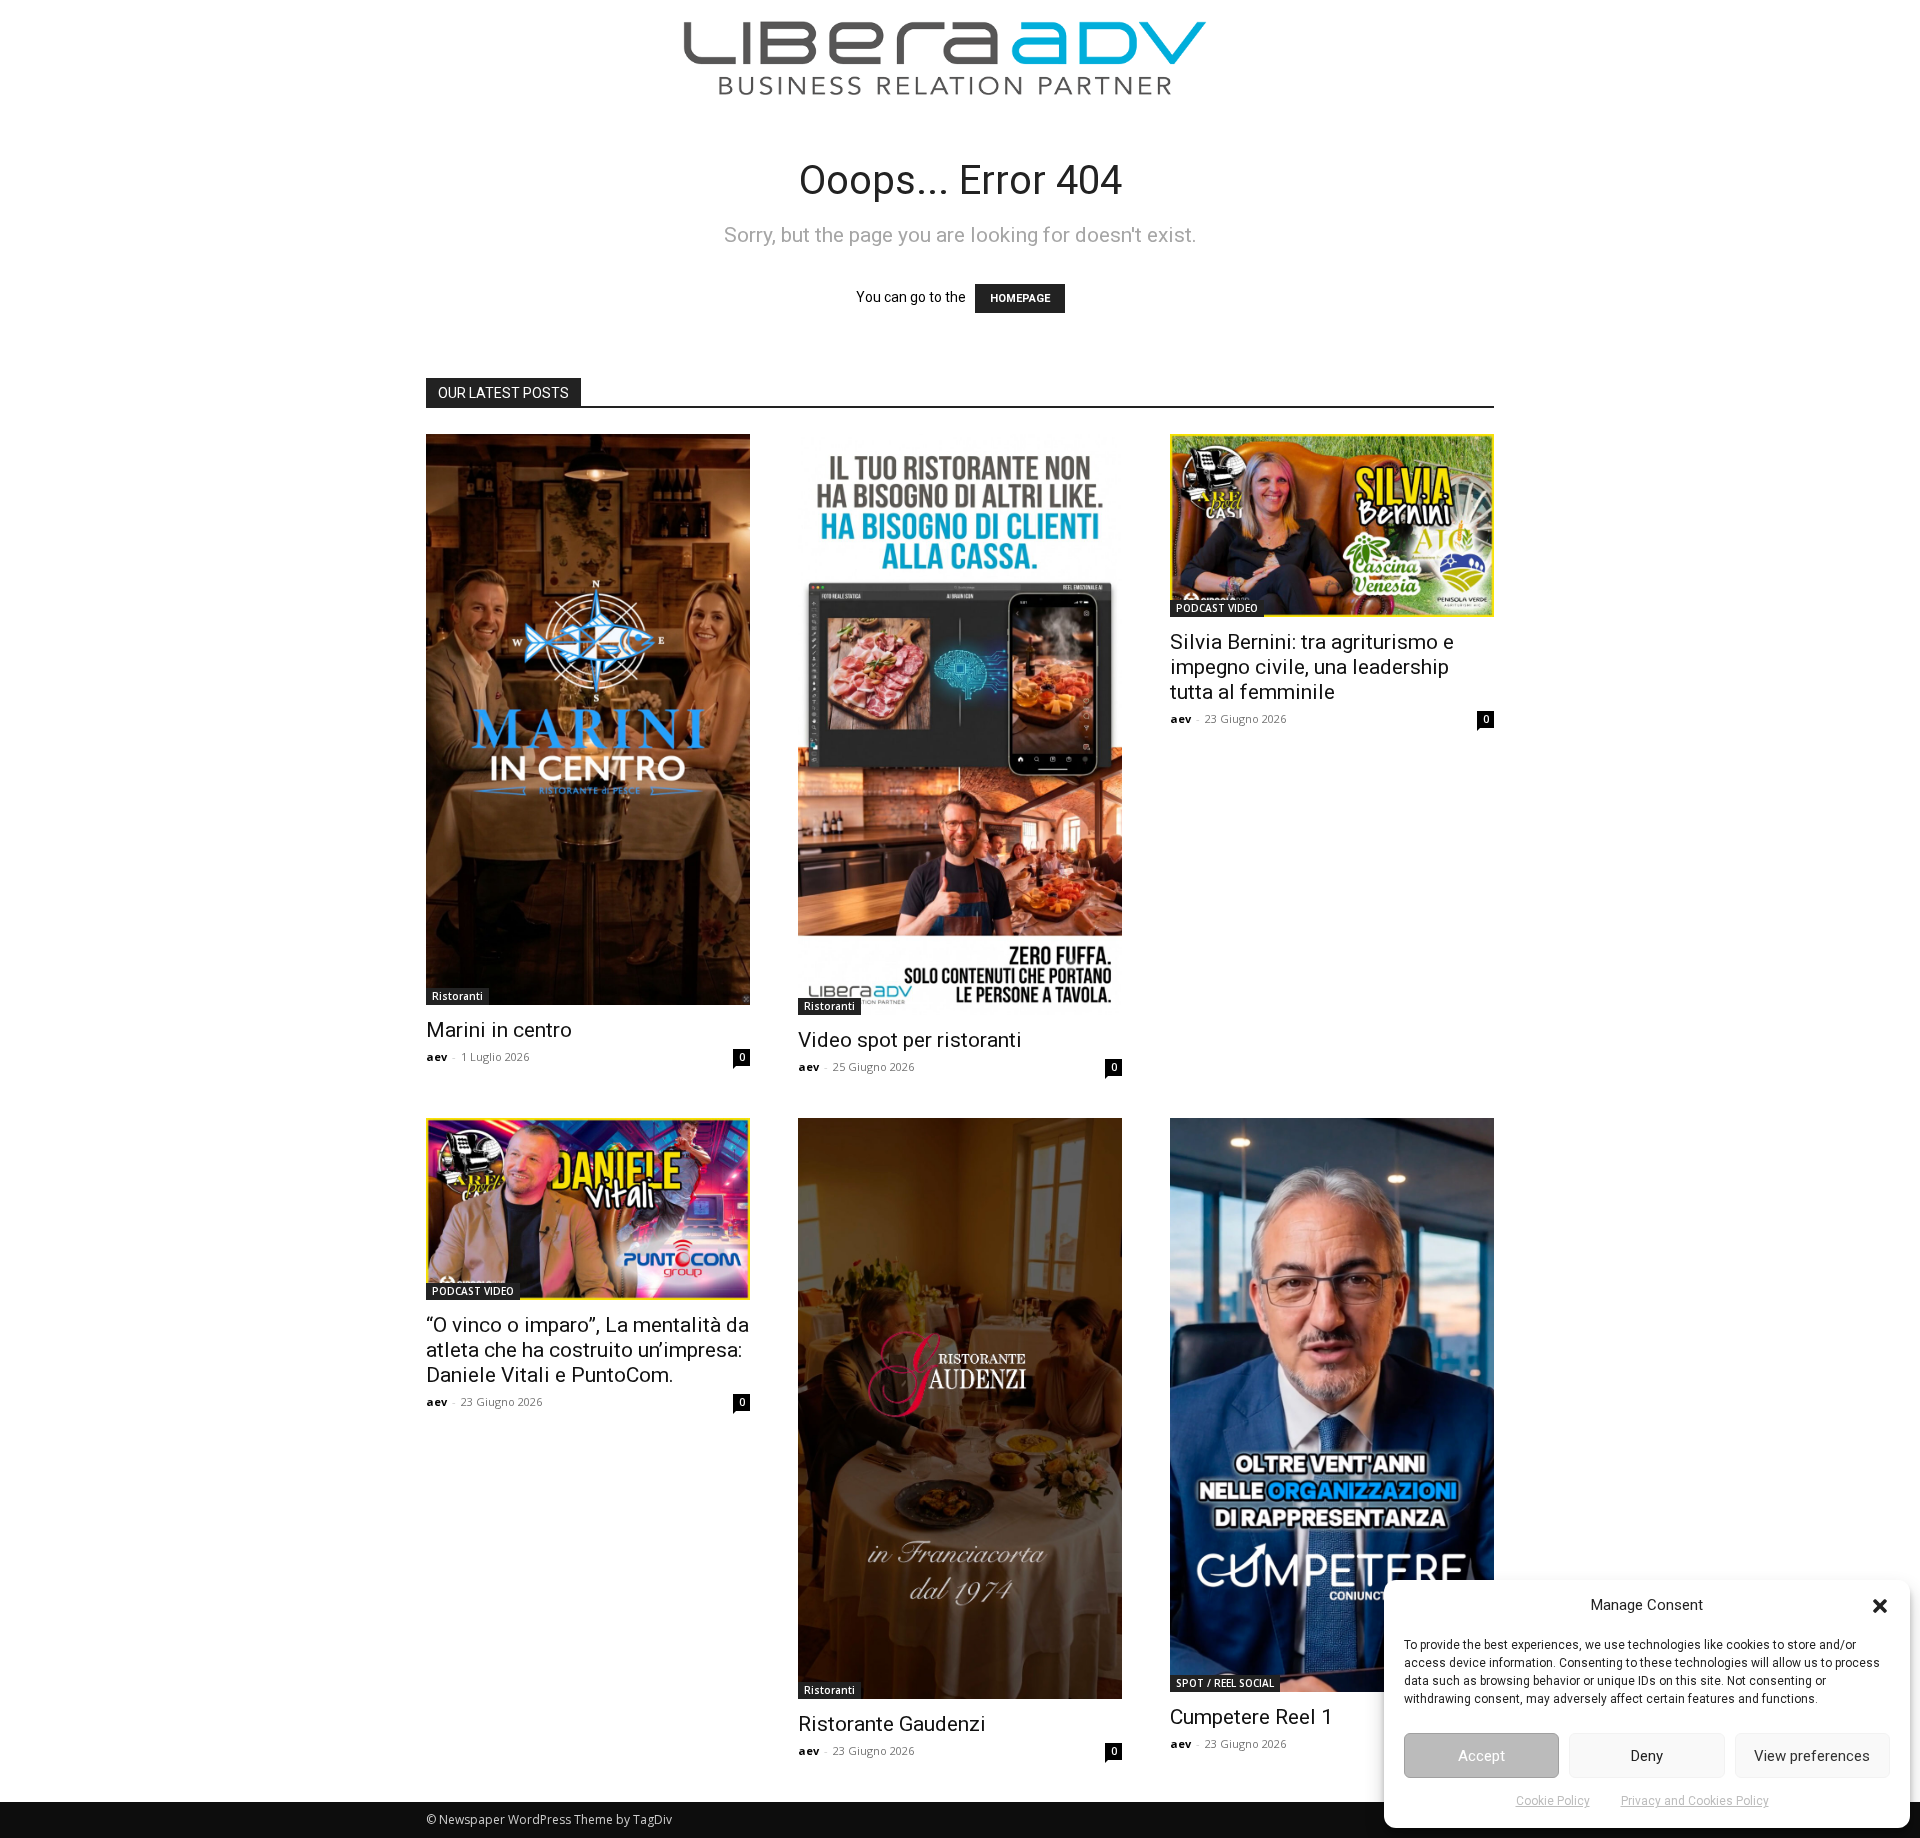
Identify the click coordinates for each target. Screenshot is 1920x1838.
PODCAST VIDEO (1217, 608)
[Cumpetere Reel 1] (1332, 1405)
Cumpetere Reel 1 (1251, 1717)
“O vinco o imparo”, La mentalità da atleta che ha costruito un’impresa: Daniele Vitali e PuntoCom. (587, 1350)
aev (436, 1056)
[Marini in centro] (588, 719)
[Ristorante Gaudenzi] (960, 1408)
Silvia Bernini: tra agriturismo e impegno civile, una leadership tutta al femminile (1312, 667)
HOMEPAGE (1020, 298)
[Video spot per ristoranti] (960, 724)
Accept (1481, 1756)
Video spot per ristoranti (910, 1040)
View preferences (1812, 1756)
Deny (1647, 1756)
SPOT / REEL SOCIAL (1225, 1683)
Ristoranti (457, 996)
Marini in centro (499, 1030)
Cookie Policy (1553, 1801)
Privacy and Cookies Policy (1695, 1801)
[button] (1880, 1606)
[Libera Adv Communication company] (945, 58)
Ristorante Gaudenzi (892, 1724)
